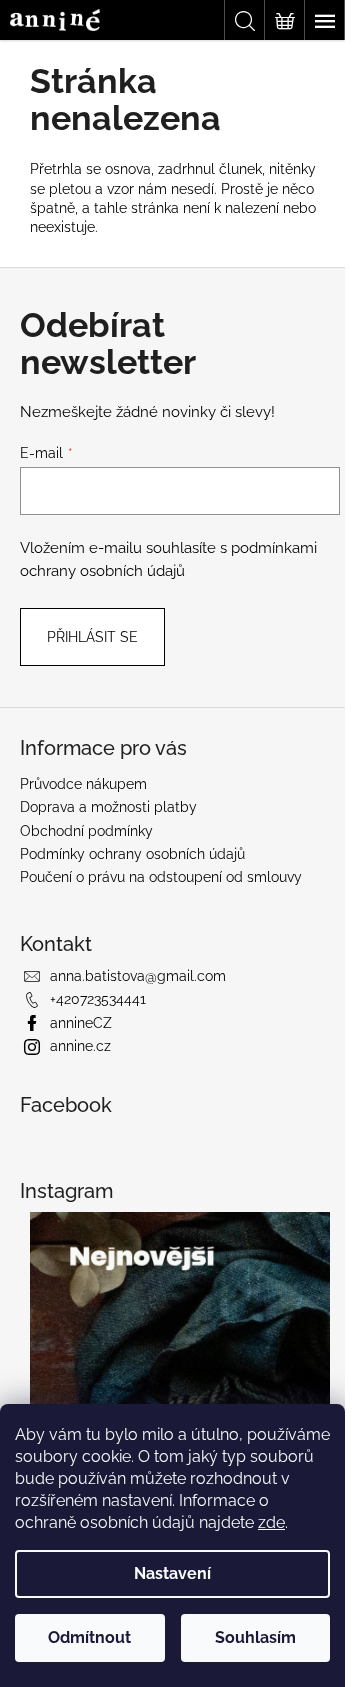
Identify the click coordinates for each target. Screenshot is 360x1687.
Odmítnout (89, 1637)
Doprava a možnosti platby (108, 807)
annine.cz (80, 1046)
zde (271, 1522)
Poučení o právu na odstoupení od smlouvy (161, 877)
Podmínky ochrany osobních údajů (132, 854)
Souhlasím (255, 1637)
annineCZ (81, 1023)
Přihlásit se (92, 637)
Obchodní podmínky (86, 831)
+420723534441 (98, 999)
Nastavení (172, 1573)
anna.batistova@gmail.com (138, 976)
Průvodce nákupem (83, 784)
